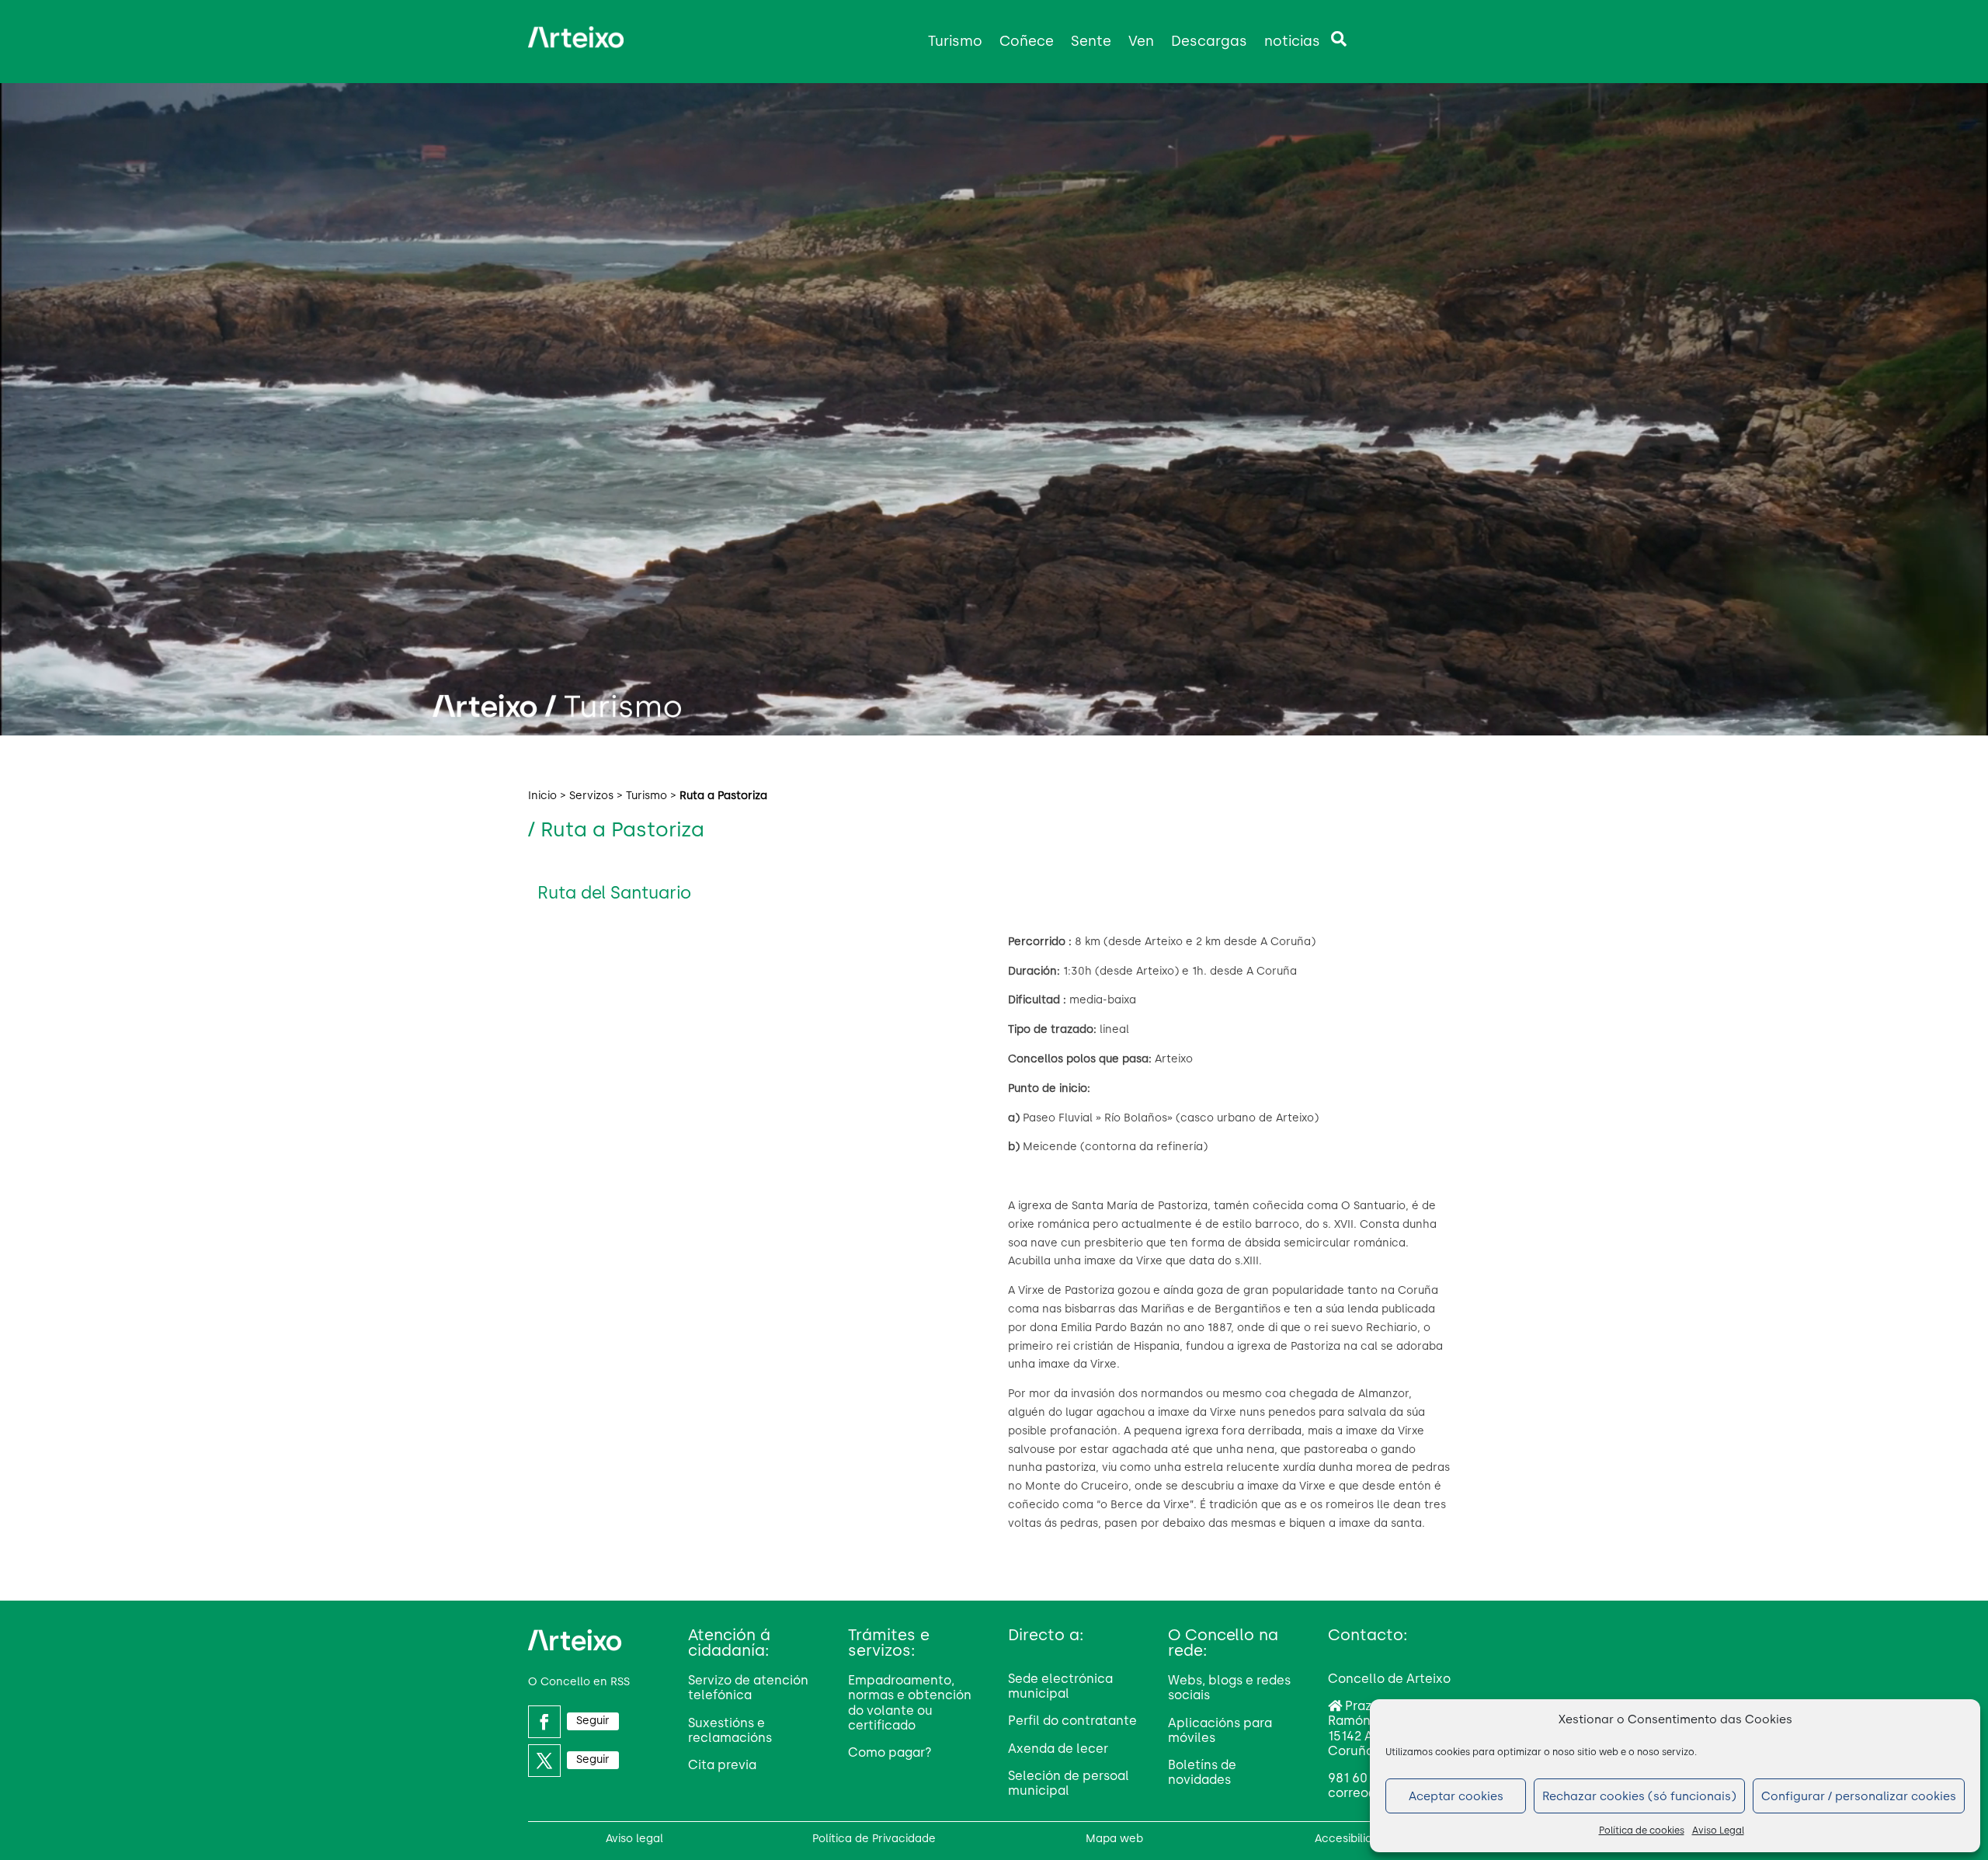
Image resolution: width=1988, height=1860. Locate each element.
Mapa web (1114, 1839)
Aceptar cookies (1456, 1796)
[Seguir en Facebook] (544, 1722)
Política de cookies (1642, 1830)
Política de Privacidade (874, 1839)
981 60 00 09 (1366, 1778)
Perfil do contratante (1072, 1721)
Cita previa (722, 1765)
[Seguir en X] (544, 1761)
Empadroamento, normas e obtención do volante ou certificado (910, 1703)
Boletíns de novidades (1202, 1772)
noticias (1292, 41)
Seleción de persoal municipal (1069, 1783)
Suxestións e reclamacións (730, 1730)
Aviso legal (634, 1839)
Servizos (591, 796)
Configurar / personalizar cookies (1859, 1796)
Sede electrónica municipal (1060, 1686)
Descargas (1209, 41)
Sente (1091, 41)
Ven (1141, 41)
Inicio (542, 796)
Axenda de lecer (1058, 1749)
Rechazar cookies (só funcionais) (1639, 1796)
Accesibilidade (1354, 1839)
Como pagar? (890, 1752)
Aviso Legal (1718, 1830)
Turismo (955, 41)
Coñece (1027, 41)
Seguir (593, 1721)
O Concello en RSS (579, 1682)
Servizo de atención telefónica (748, 1688)
